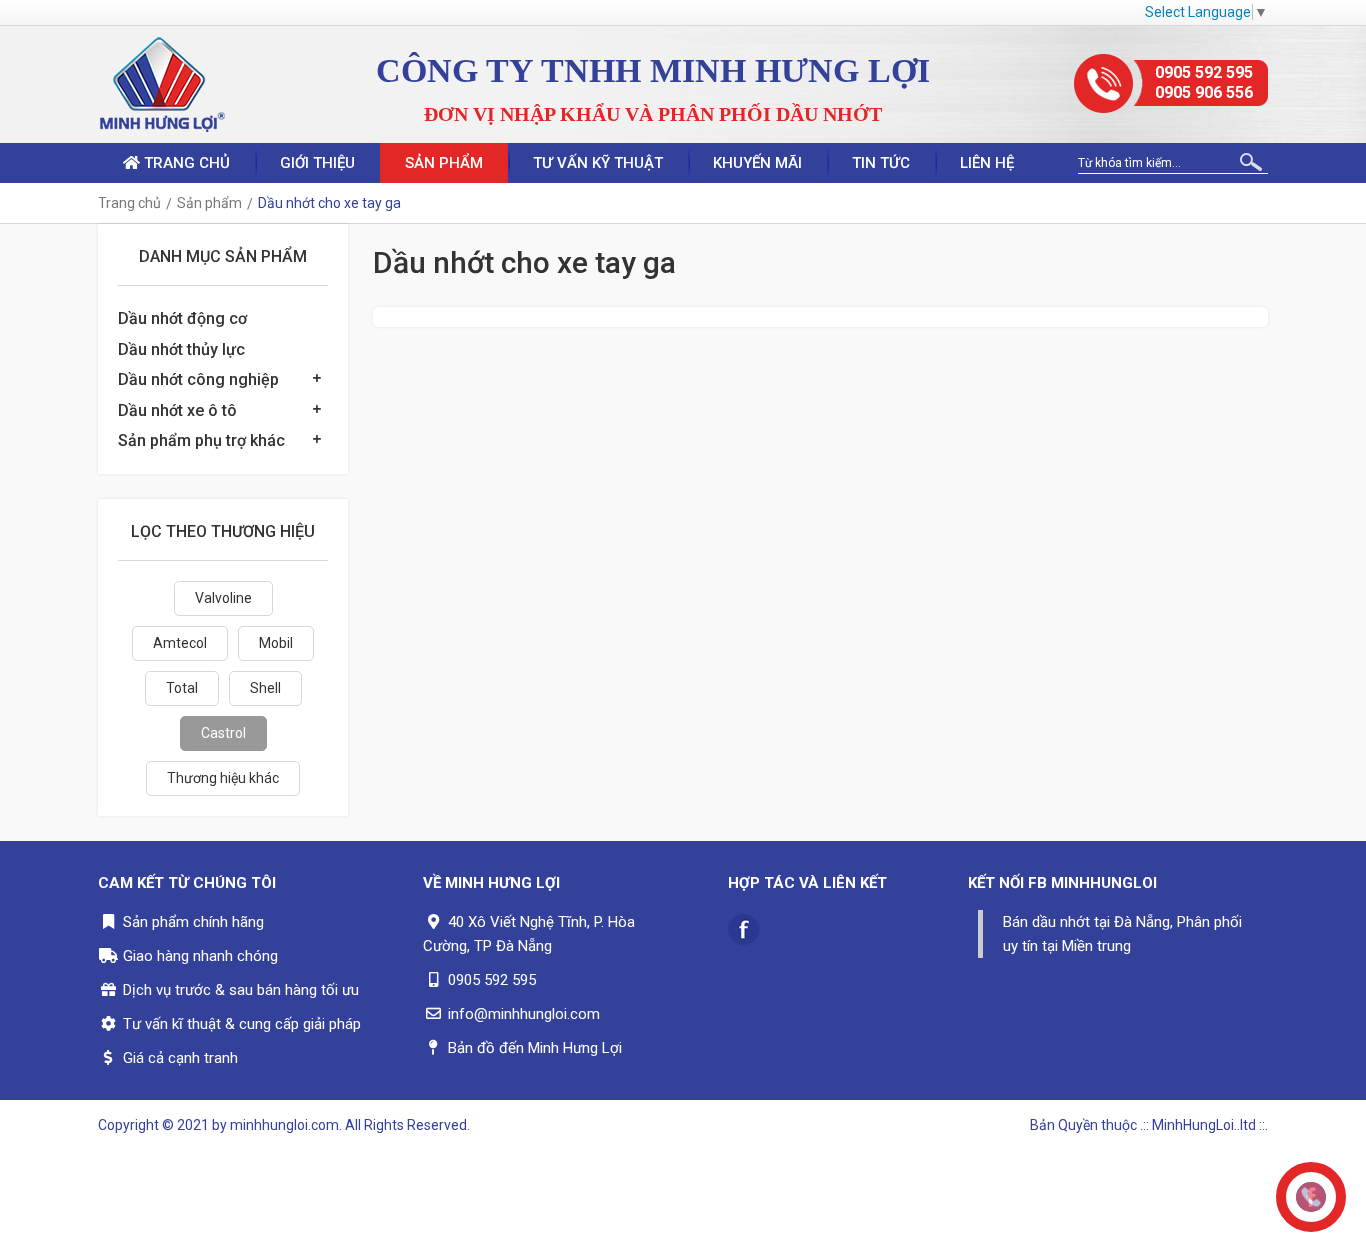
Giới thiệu (317, 163)
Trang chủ (185, 163)
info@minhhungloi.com (524, 1014)
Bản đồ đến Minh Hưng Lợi (535, 1048)
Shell (265, 688)
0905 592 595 (1204, 72)
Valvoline (223, 598)
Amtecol (180, 643)
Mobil (276, 643)
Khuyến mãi (757, 163)
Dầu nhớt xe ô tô (177, 410)
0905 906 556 (1204, 92)
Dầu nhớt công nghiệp (198, 379)
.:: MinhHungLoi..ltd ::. (1204, 1125)
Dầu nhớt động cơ (182, 318)
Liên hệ (987, 163)
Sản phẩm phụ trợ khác (201, 440)
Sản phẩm (444, 163)
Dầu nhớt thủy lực (181, 349)
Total (182, 688)
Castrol (223, 733)
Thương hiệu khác (223, 778)
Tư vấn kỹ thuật (598, 163)
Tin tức (881, 163)
